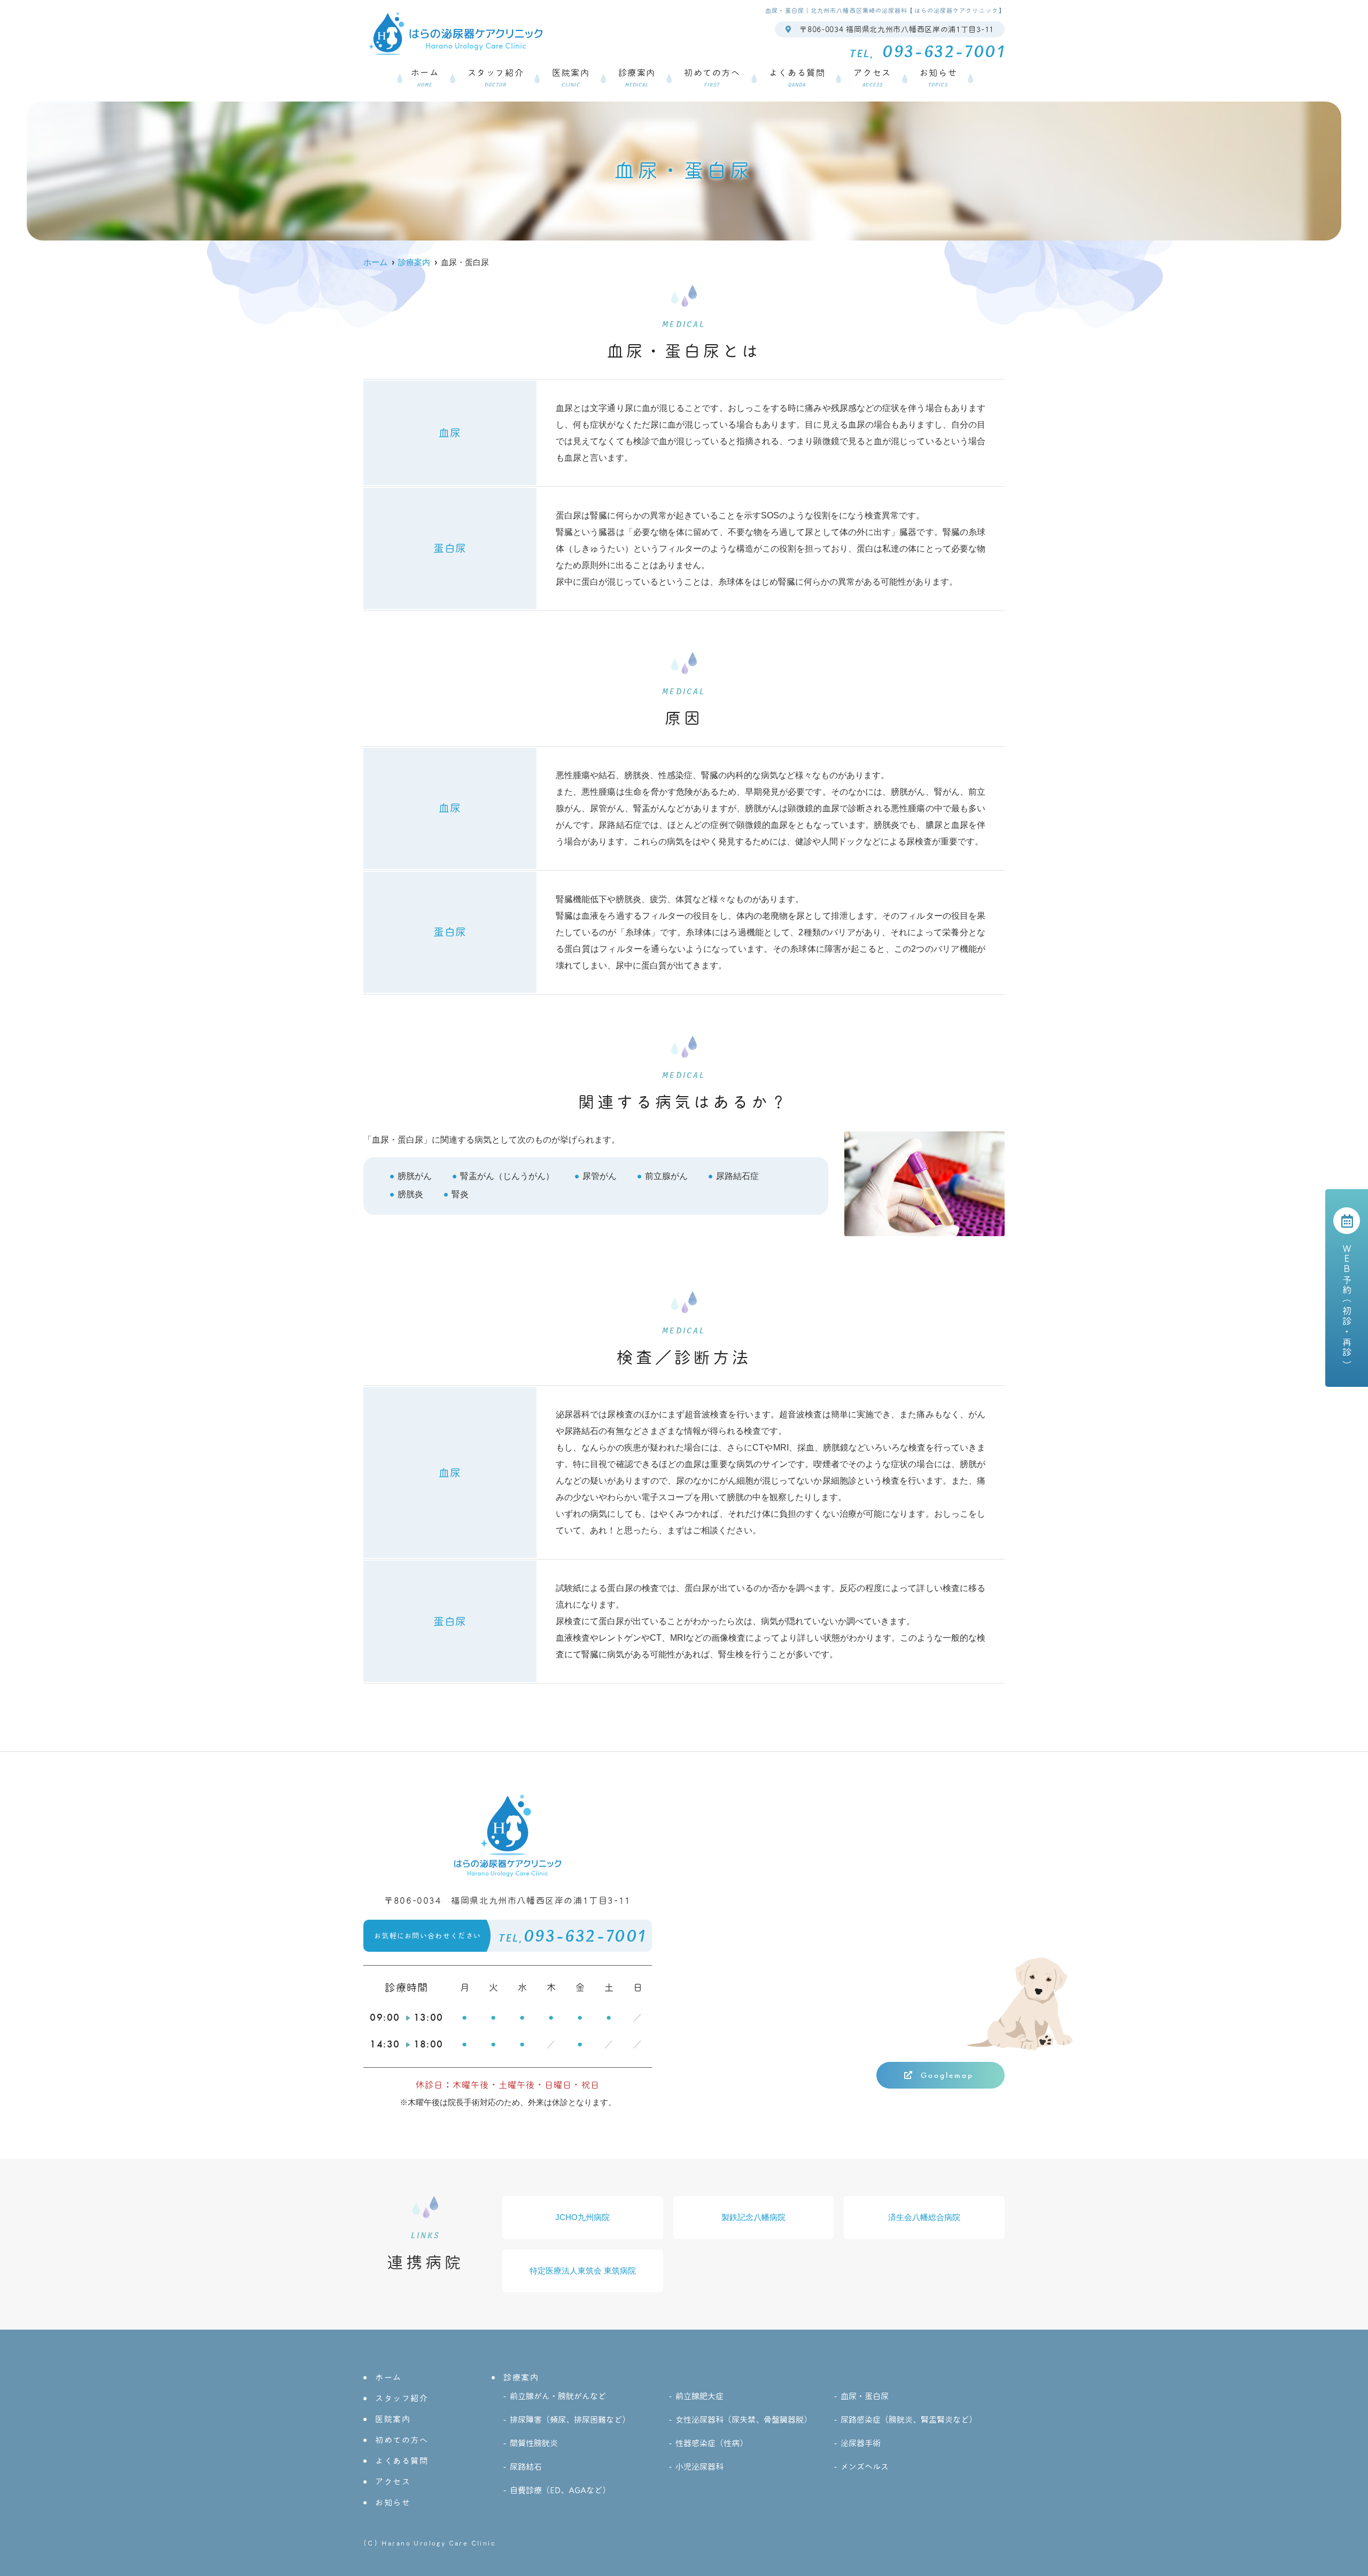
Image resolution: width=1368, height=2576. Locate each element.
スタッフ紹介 (496, 78)
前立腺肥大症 (699, 2396)
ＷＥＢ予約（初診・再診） (1347, 1306)
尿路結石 (526, 2467)
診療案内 (637, 78)
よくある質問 (797, 78)
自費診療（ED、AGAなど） (560, 2490)
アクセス (872, 78)
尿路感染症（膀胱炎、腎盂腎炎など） (909, 2420)
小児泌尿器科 (699, 2467)
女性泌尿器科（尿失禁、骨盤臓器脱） (744, 2420)
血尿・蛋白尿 (865, 2396)
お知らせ (938, 78)
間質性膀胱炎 (534, 2443)
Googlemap (947, 2075)
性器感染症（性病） (712, 2443)
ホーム (425, 78)
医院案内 (571, 78)
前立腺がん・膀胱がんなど (558, 2396)
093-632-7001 (510, 1937)
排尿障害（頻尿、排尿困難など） (570, 2420)
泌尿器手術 (861, 2443)
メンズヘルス (865, 2467)
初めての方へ (712, 78)
